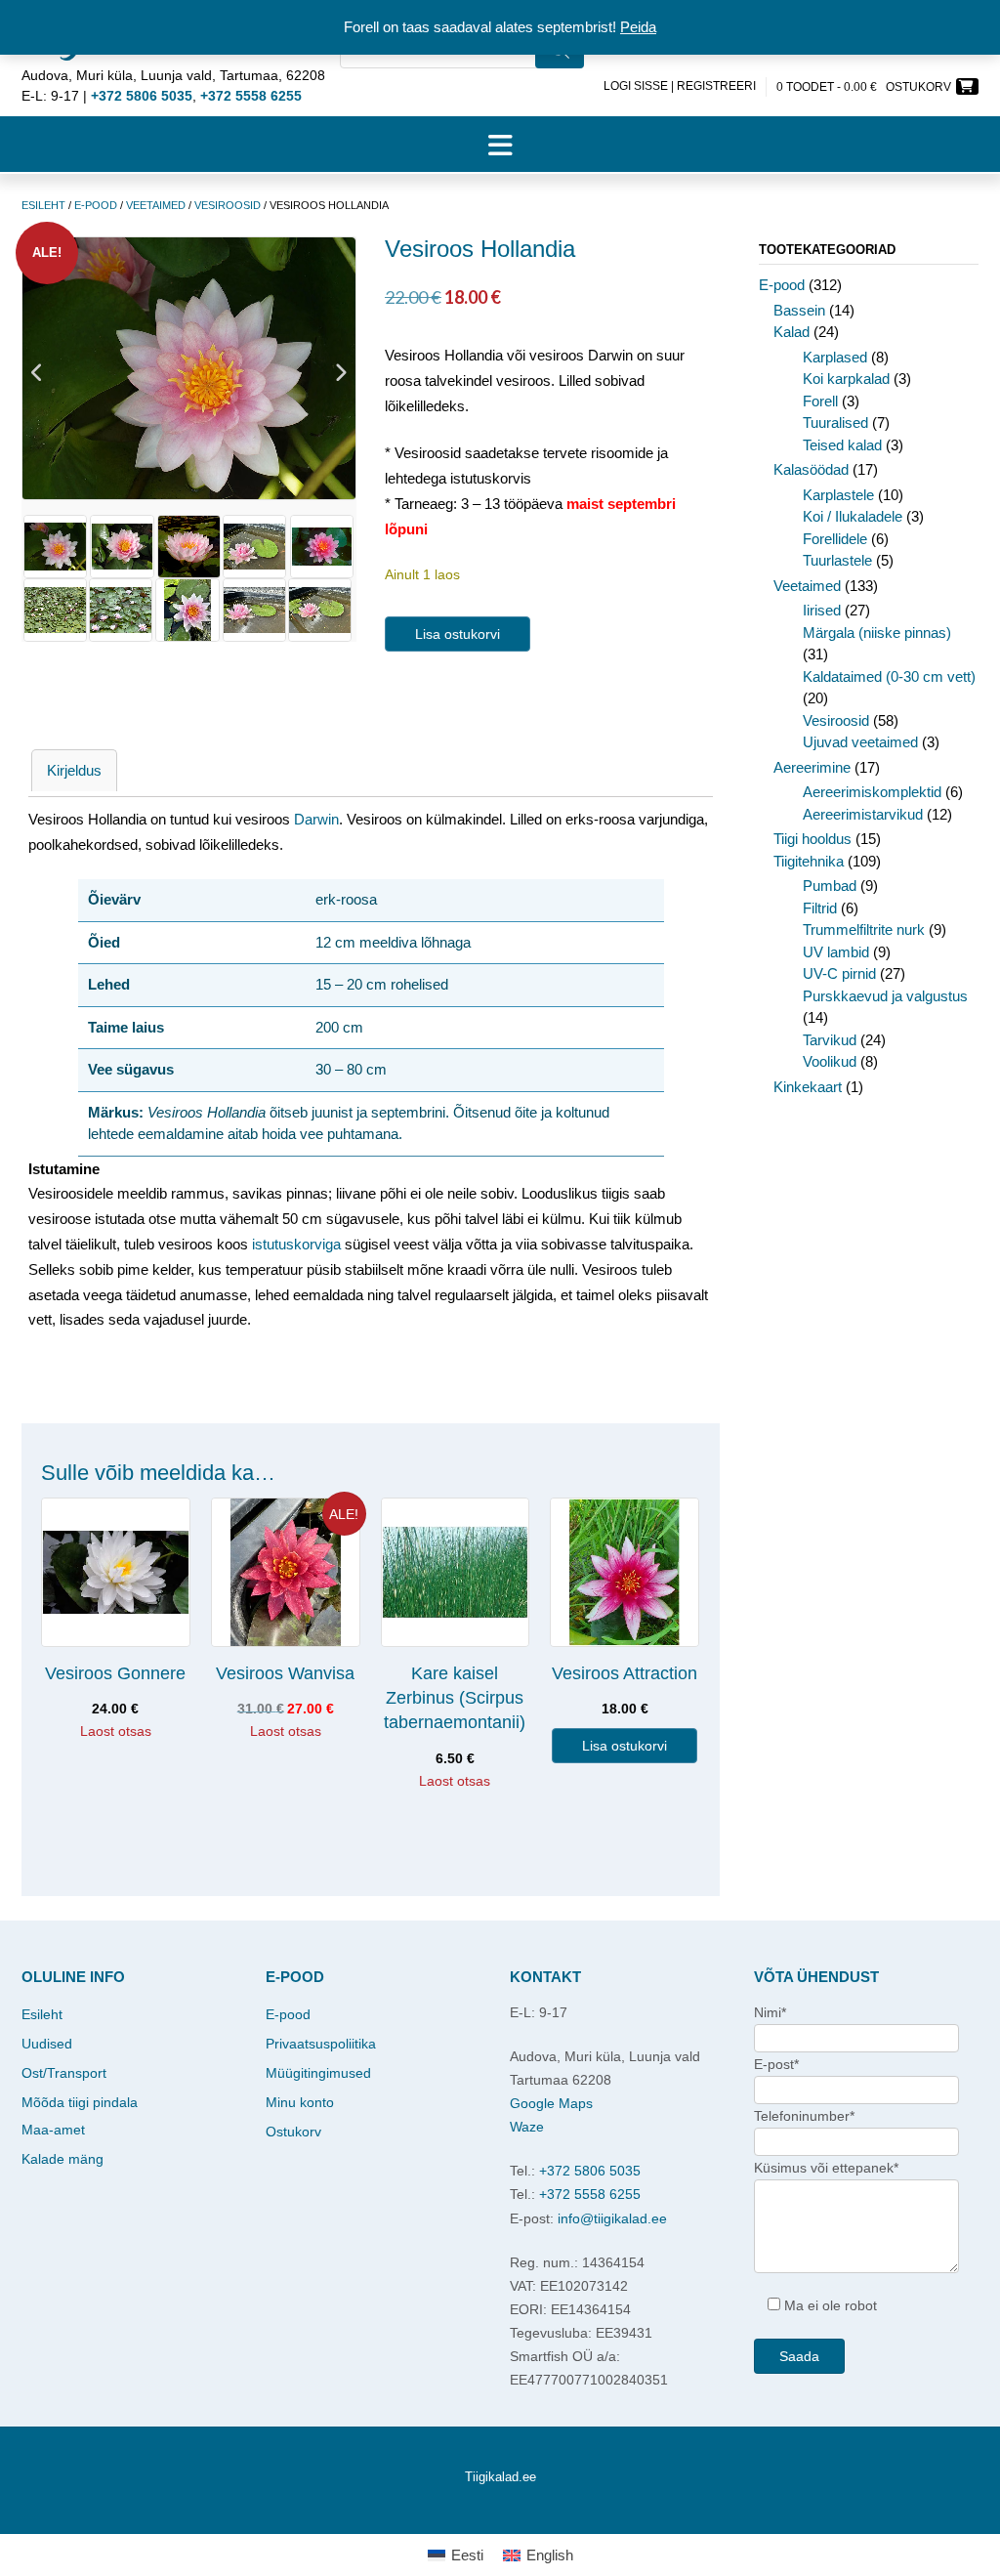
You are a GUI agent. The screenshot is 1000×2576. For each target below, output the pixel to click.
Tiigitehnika (809, 861)
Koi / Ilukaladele (853, 516)
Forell (820, 401)
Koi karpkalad (846, 379)
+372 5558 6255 (590, 2194)
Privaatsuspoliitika (321, 2044)
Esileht (43, 205)
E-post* (776, 2064)
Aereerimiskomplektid (872, 792)
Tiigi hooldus (812, 839)
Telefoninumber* (804, 2116)
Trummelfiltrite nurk (864, 929)
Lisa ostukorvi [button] (625, 1746)
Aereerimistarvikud (863, 814)
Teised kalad (842, 445)
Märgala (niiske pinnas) (877, 633)
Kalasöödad (811, 469)
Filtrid (820, 908)
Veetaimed (156, 205)
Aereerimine (812, 767)
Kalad (792, 332)
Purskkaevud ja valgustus (885, 996)
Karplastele (838, 495)
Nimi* (770, 2012)
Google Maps (551, 2103)
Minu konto (300, 2102)
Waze (527, 2127)
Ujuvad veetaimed (860, 742)
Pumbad (830, 886)
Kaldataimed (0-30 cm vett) (889, 676)
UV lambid (836, 952)
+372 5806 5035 (590, 2171)
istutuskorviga (296, 1244)
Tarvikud (830, 1040)
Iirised (822, 610)
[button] (500, 145)
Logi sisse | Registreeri (680, 86)
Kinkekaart (808, 1087)
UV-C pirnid (839, 973)
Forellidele (835, 539)
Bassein (799, 310)
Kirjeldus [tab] (74, 770)
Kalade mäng (62, 2159)
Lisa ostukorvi (458, 634)
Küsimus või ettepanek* (826, 2168)
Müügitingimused (318, 2073)
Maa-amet (53, 2130)
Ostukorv (293, 2132)
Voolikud (830, 1061)
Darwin (316, 819)
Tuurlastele (837, 560)
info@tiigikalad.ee (612, 2218)
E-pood (96, 205)
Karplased (835, 357)
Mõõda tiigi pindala (80, 2102)
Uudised (47, 2044)
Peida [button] (638, 27)
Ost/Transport (64, 2073)
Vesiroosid (228, 205)
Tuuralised (835, 422)
